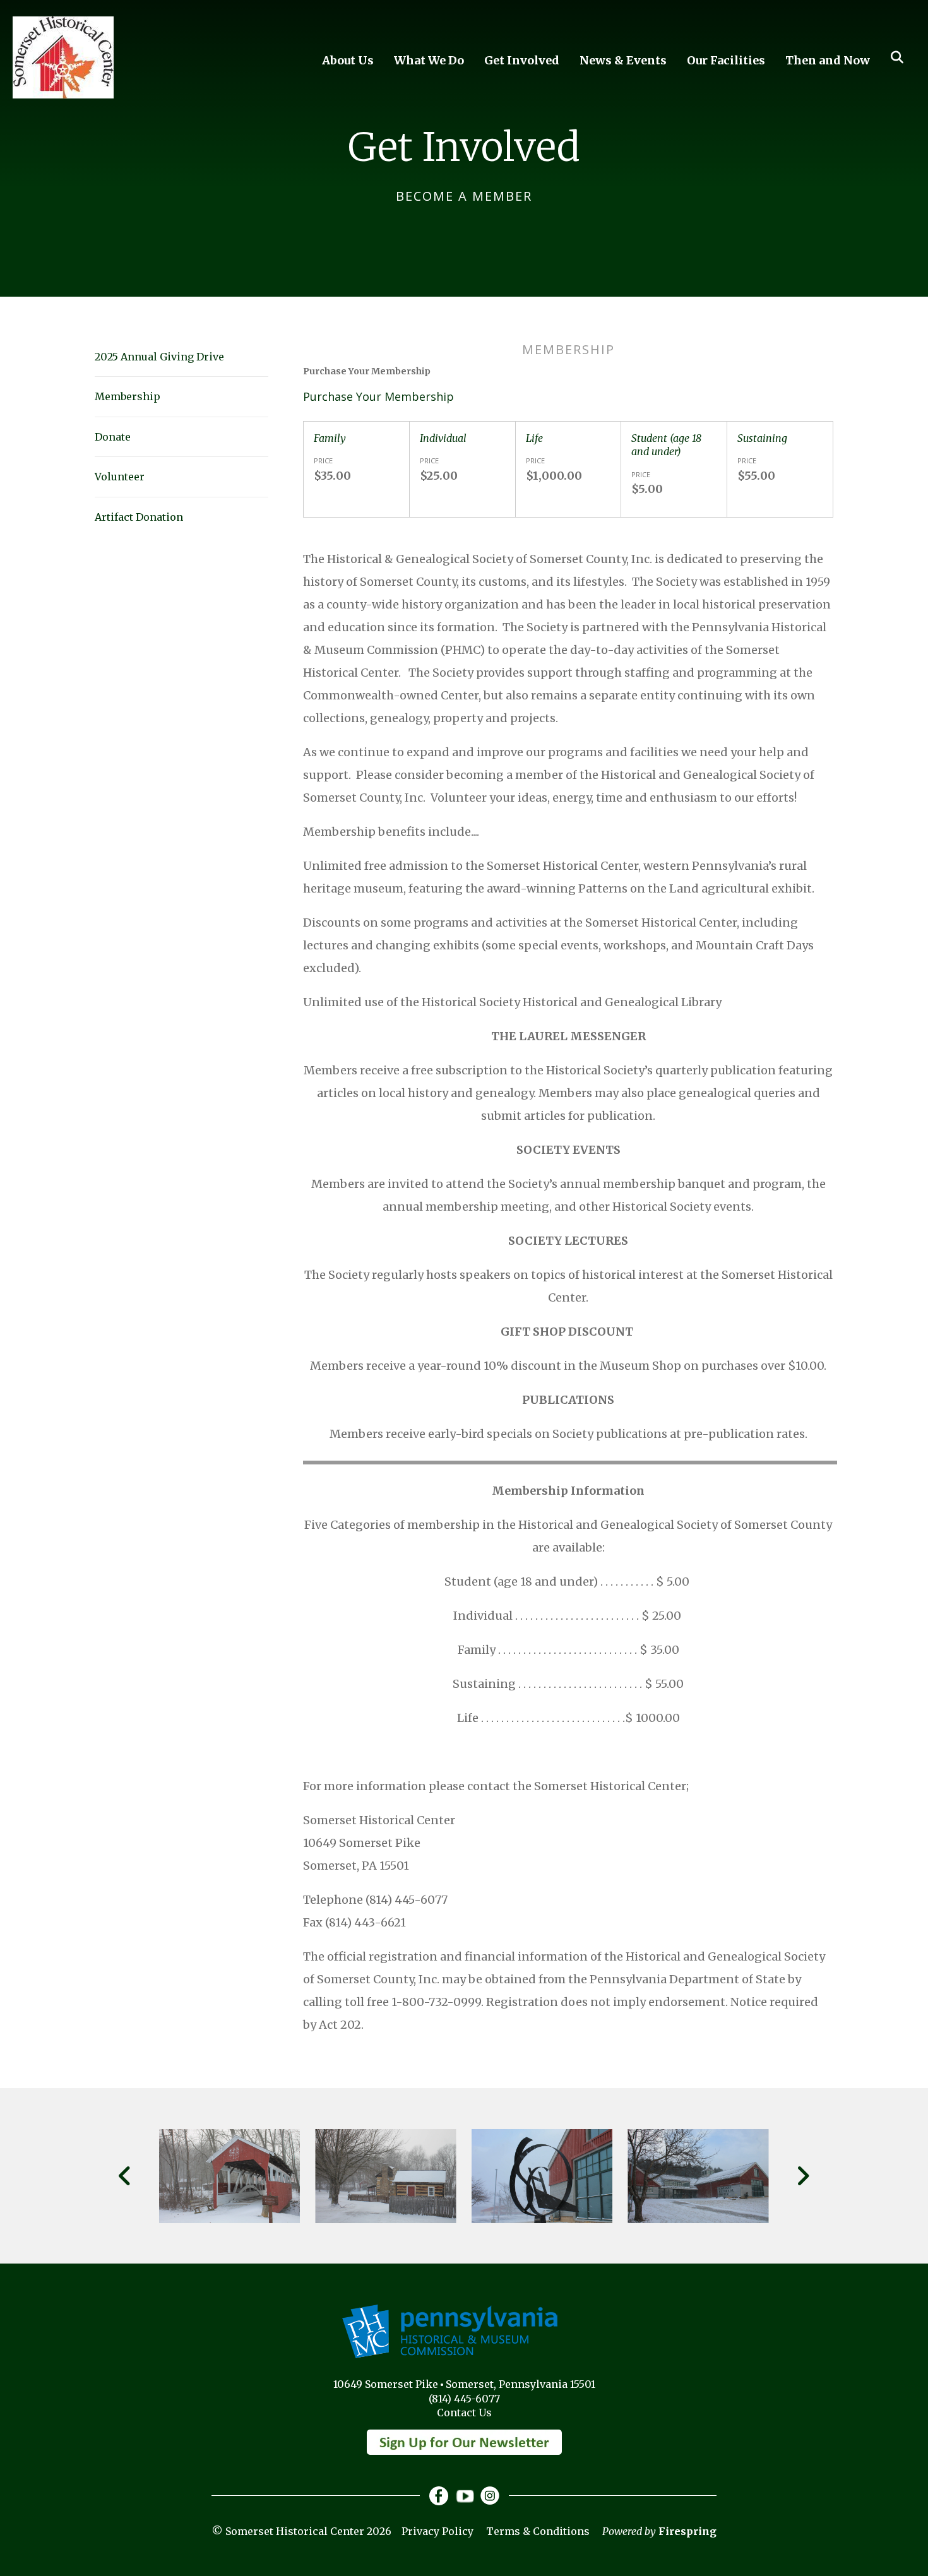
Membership (128, 396)
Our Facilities (726, 60)
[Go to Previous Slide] (125, 2176)
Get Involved (522, 60)
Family (330, 438)
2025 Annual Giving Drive (159, 357)
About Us (348, 60)
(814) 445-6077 (464, 2399)
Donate (113, 437)
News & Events (623, 60)
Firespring (687, 2531)
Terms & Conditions (538, 2531)
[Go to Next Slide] (803, 2176)
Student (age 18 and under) (666, 445)
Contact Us (464, 2413)
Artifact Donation (139, 517)
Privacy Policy (437, 2531)
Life (534, 438)
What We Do (429, 60)
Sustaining (762, 438)
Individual (443, 438)
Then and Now (828, 60)
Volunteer (120, 477)
